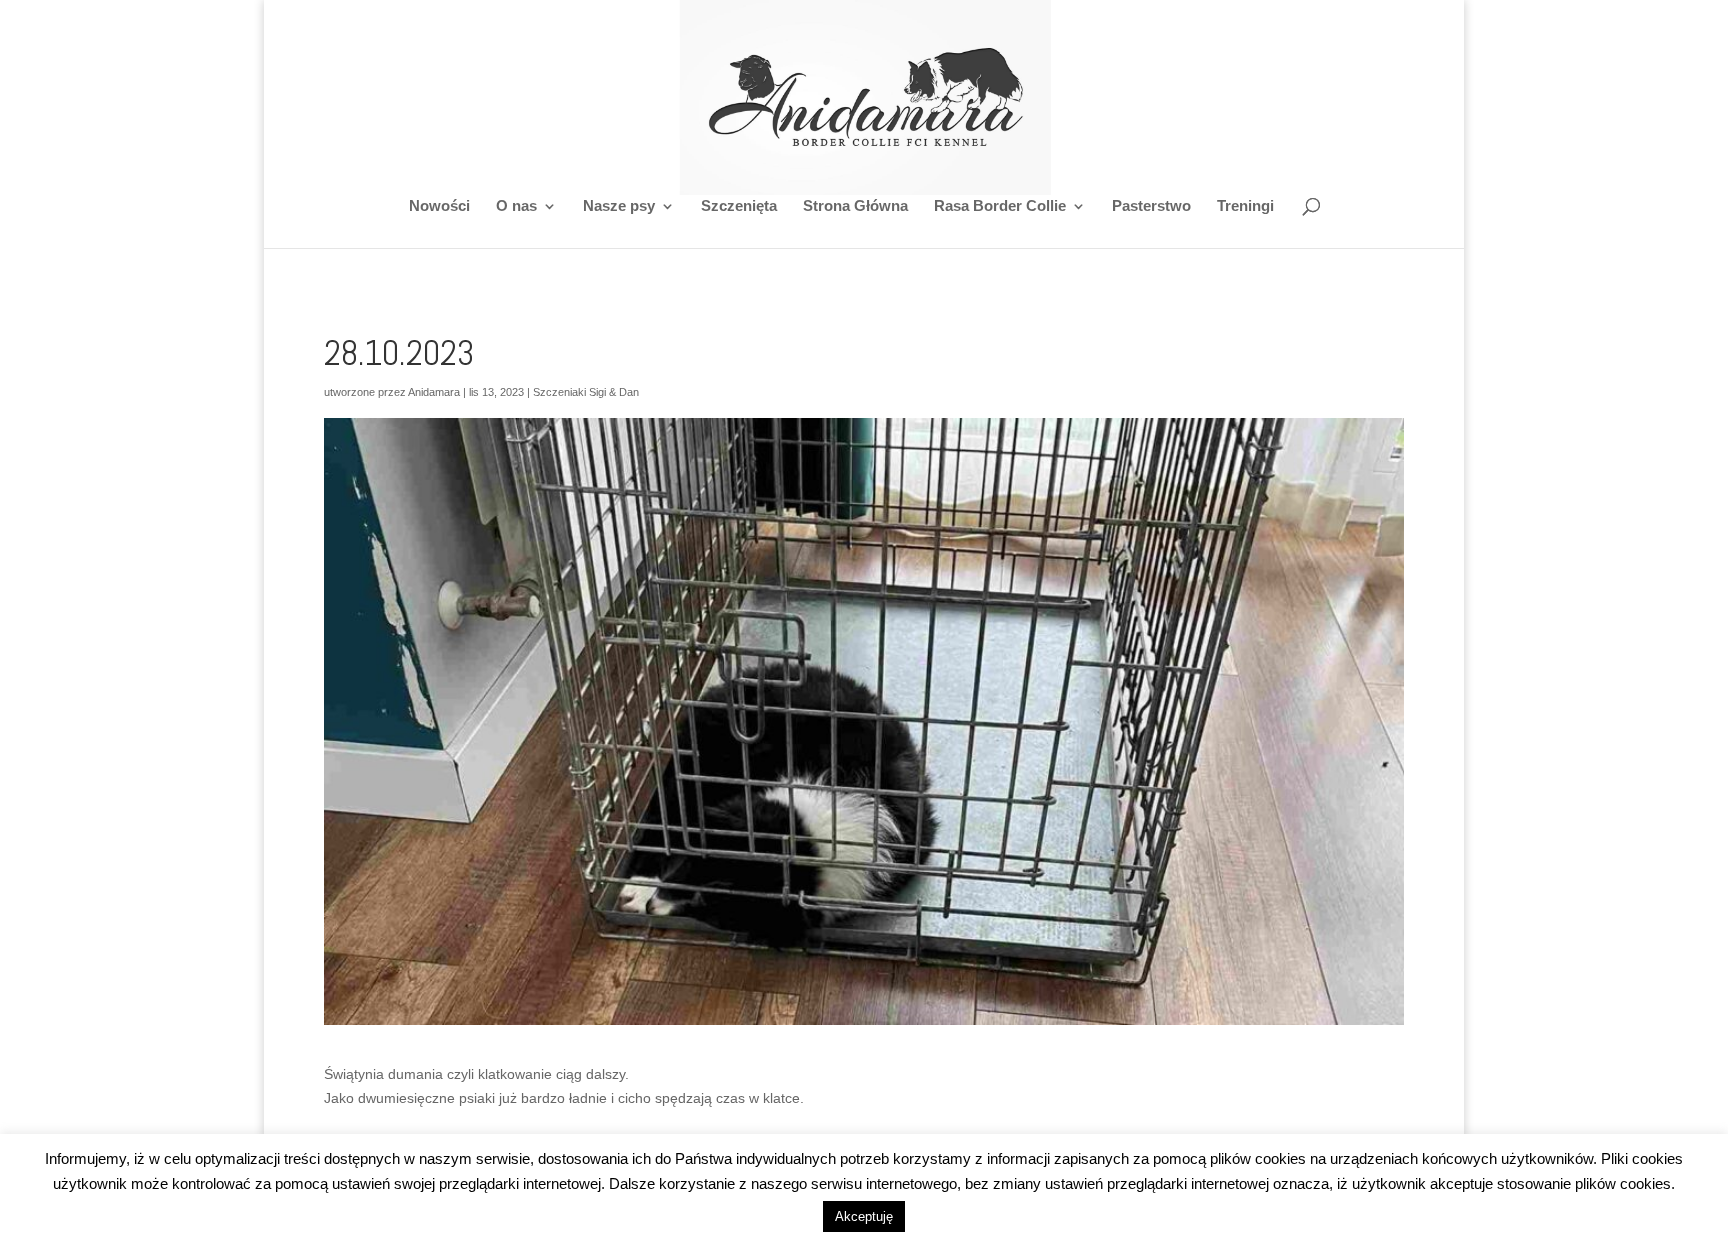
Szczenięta (739, 206)
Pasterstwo (1151, 206)
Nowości (439, 206)
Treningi (1245, 206)
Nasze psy (619, 206)
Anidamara (434, 392)
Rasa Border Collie (1000, 206)
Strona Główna (855, 206)
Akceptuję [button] (864, 1216)
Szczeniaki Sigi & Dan (586, 392)
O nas (516, 206)
